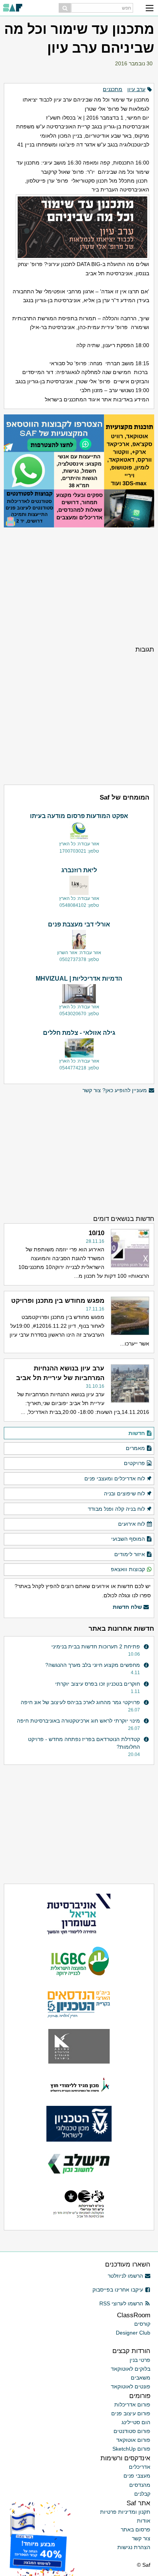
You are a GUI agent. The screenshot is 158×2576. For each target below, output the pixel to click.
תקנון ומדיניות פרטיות (125, 2512)
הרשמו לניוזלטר (125, 2276)
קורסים (142, 2324)
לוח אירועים (132, 1524)
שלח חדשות (127, 1607)
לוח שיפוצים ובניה (124, 1493)
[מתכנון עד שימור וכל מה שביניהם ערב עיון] (79, 227)
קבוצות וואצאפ (128, 1569)
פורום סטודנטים (132, 2431)
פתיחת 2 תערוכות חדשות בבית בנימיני (96, 1646)
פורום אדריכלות (132, 2405)
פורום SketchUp (131, 2449)
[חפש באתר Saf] (65, 8)
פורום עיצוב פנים (131, 2413)
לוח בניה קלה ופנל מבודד (116, 1509)
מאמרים (135, 1448)
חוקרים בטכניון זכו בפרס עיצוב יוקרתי (98, 1684)
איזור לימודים (130, 1554)
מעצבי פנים (137, 2476)
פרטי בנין (140, 2360)
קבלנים (142, 2494)
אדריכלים (140, 2467)
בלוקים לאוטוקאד (131, 2369)
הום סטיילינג (136, 2422)
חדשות (137, 1433)
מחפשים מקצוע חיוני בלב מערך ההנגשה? (93, 1665)
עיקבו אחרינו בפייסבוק (118, 2290)
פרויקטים (134, 1463)
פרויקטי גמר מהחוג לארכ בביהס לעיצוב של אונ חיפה (80, 1702)
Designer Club (133, 2333)
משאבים (141, 2378)
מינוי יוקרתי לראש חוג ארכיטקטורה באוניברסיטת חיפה (78, 1721)
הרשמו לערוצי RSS (121, 2303)
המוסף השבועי (128, 1539)
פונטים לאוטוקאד (131, 2386)
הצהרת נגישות (134, 2547)
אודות (144, 2521)
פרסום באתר (136, 2529)
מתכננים (113, 89)
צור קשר (141, 2538)
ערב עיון (136, 89)
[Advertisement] (79, 585)
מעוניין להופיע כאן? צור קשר (115, 1090)
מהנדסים (140, 2485)
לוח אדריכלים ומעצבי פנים (115, 1478)
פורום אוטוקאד (133, 2440)
